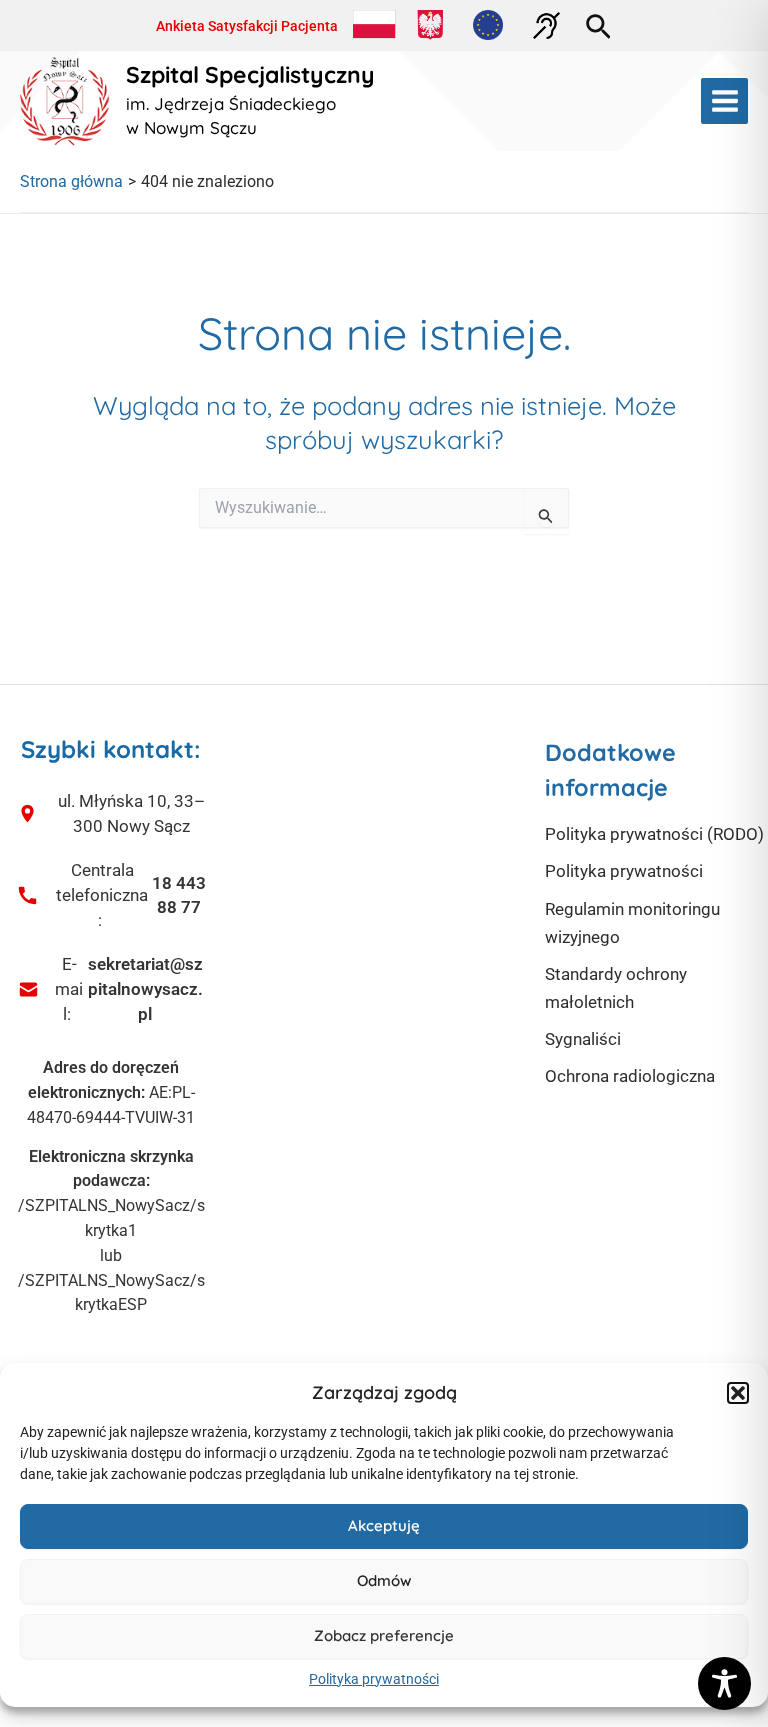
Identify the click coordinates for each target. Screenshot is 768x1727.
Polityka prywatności (374, 1679)
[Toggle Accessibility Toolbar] (724, 1683)
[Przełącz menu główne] (724, 101)
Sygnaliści (583, 1039)
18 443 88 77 (179, 895)
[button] (738, 1393)
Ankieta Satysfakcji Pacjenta (247, 26)
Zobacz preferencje (384, 1635)
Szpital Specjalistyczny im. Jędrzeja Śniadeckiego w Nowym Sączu (250, 101)
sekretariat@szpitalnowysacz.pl (145, 988)
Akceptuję (384, 1525)
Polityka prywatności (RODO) (654, 834)
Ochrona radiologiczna (630, 1076)
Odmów (384, 1580)
